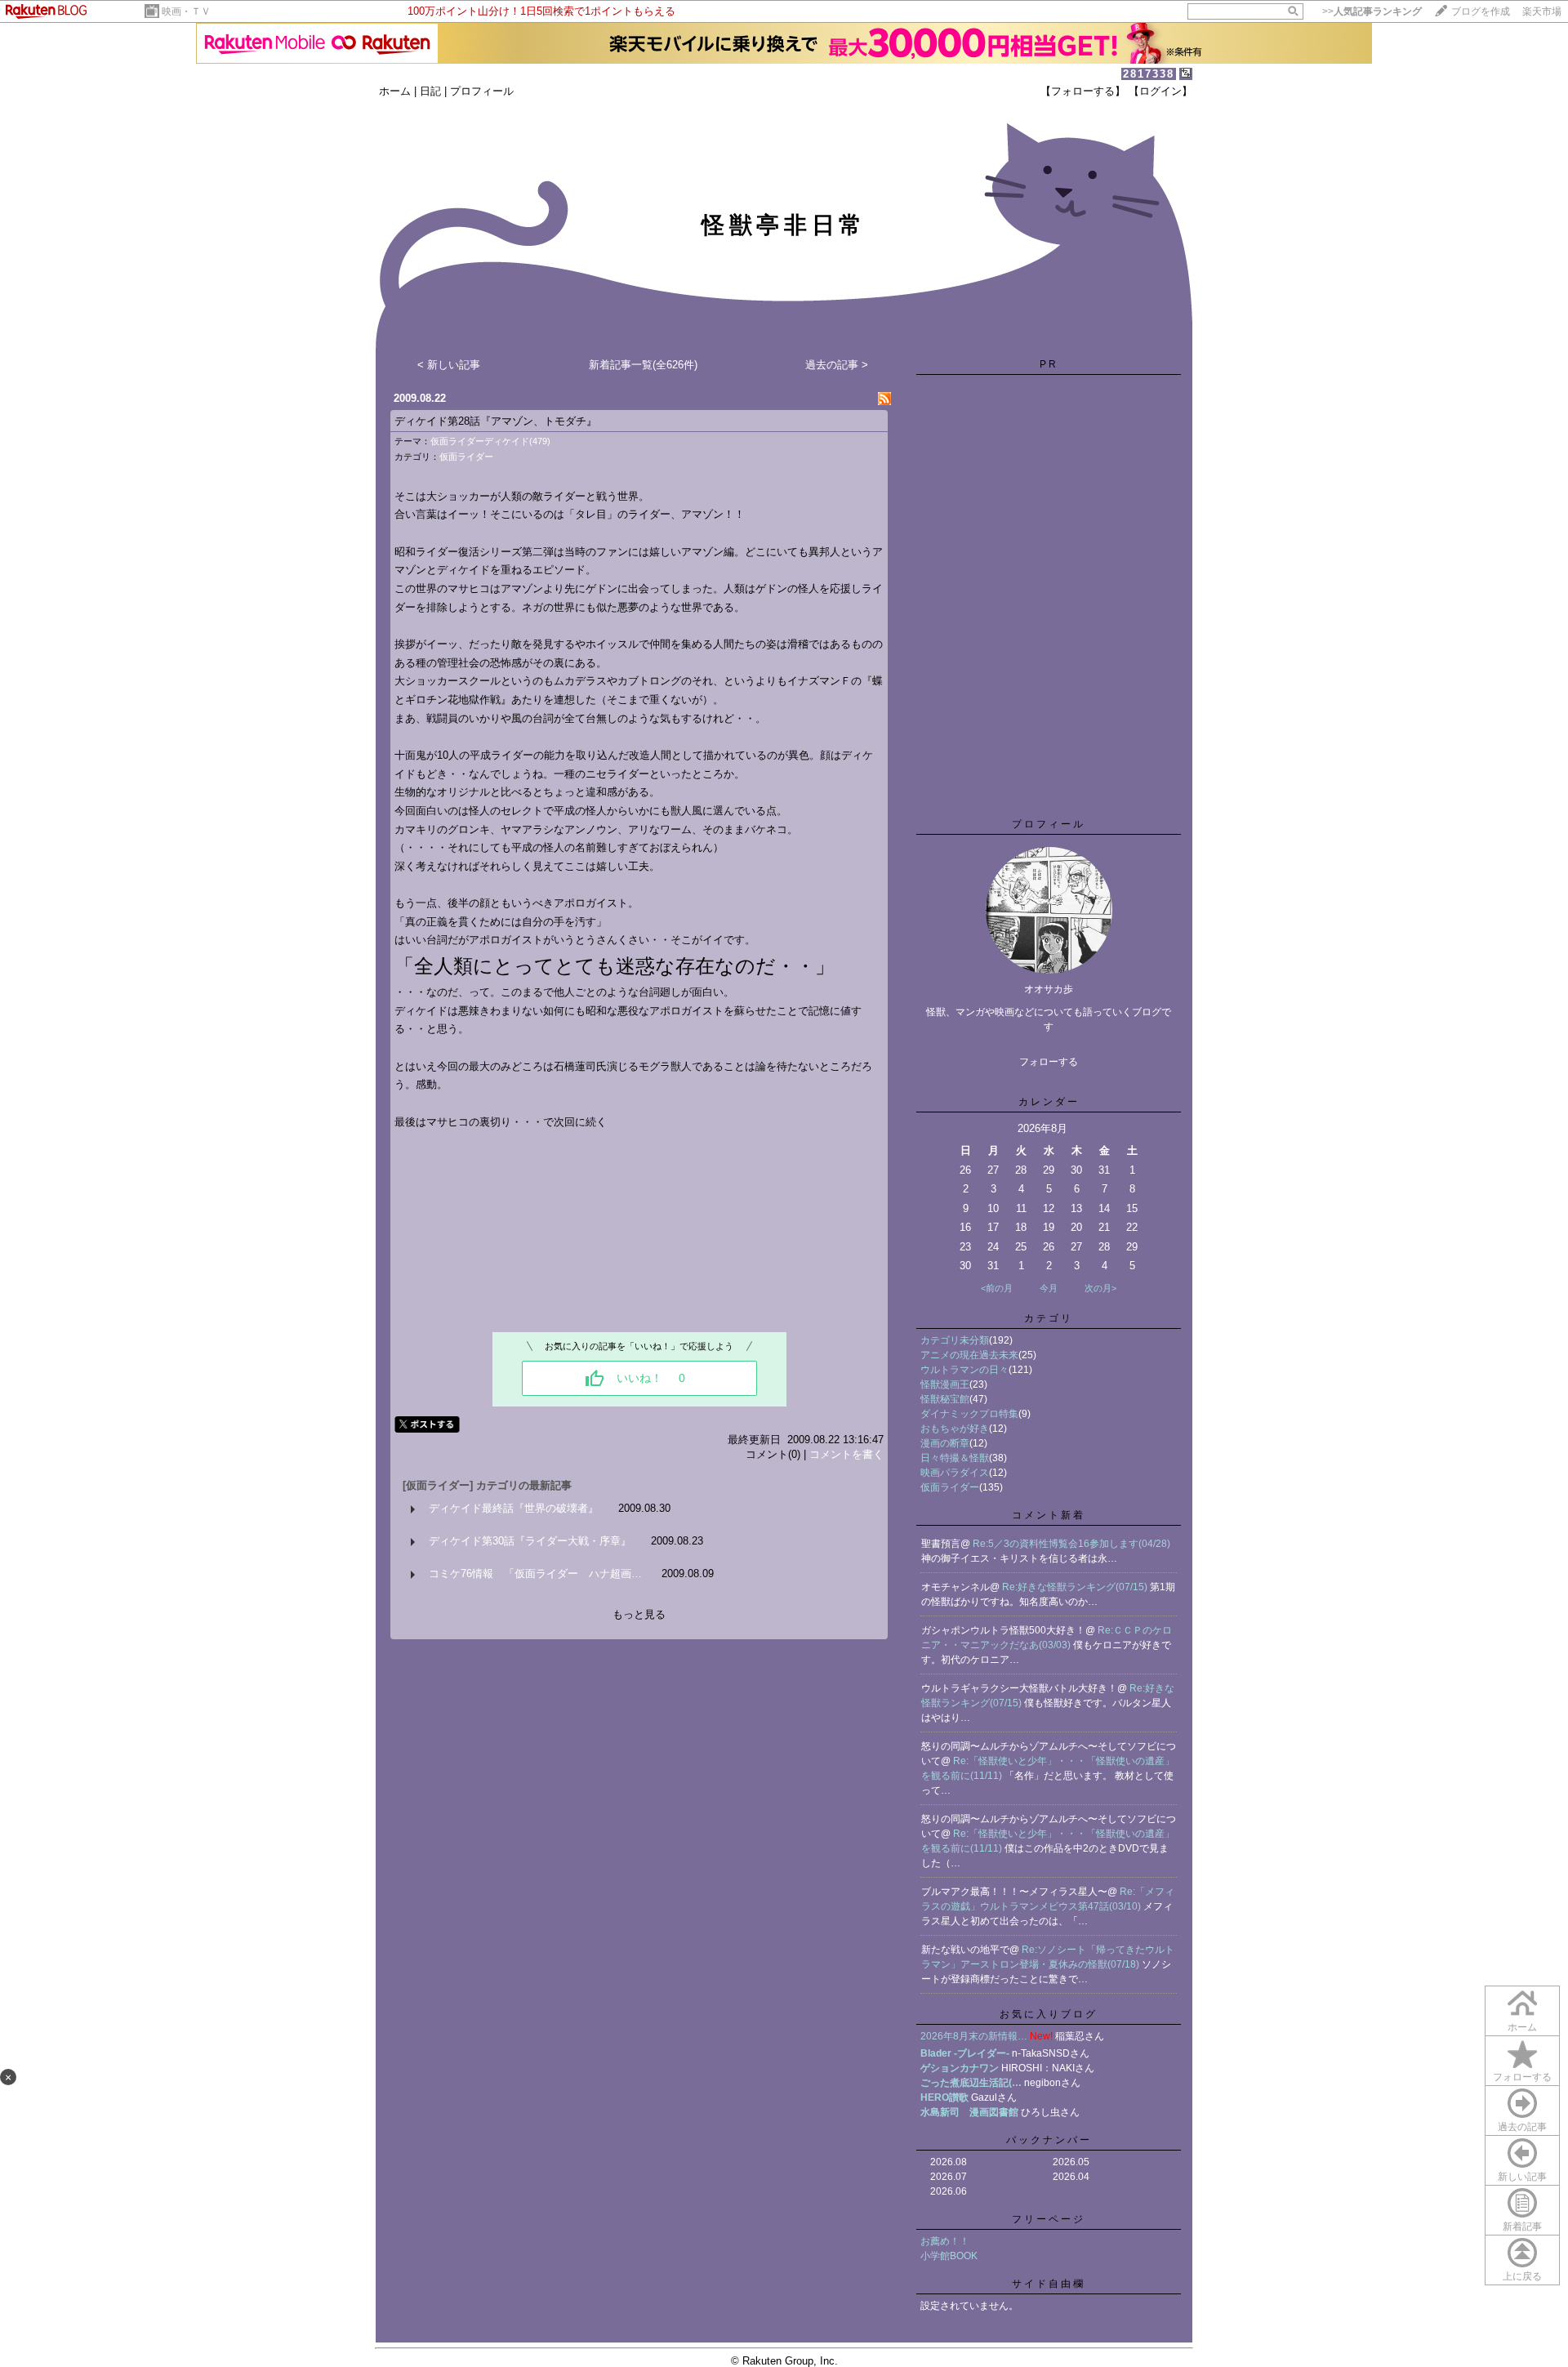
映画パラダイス (955, 1473)
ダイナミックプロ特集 (969, 1414)
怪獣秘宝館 (945, 1399)
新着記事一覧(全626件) (643, 365)
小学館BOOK (949, 2256)
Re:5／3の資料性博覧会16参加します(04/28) (1071, 1544)
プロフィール (482, 91)
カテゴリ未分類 (955, 1340)
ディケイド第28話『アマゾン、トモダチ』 (496, 421)
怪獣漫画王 (945, 1384)
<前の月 (997, 1288)
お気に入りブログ (1049, 2014)
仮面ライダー (466, 457)
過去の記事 (1522, 2127)
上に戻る (1522, 2276)
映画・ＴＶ (186, 11)
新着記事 (1522, 2227)
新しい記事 (1522, 2177)
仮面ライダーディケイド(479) (490, 441)
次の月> (1100, 1288)
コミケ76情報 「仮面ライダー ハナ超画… (535, 1574)
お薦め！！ (945, 2241)
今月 (1049, 1288)
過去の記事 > (837, 365)
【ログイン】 (1160, 91)
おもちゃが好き (955, 1429)
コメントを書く (846, 1454)
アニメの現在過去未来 (969, 1355)
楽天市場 (1542, 11)
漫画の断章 (945, 1443)
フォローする (1522, 2077)
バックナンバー (1049, 2140)
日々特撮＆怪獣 (955, 1458)
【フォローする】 (1083, 91)
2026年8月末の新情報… (974, 2036)
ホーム (395, 91)
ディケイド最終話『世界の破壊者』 (514, 1508)
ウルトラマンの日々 (964, 1370)
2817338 (1149, 74)
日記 (430, 91)
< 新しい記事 (449, 365)
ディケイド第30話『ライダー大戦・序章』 (530, 1541)
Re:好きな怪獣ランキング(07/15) (1076, 1587)
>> (1372, 11)
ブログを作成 (1481, 11)
